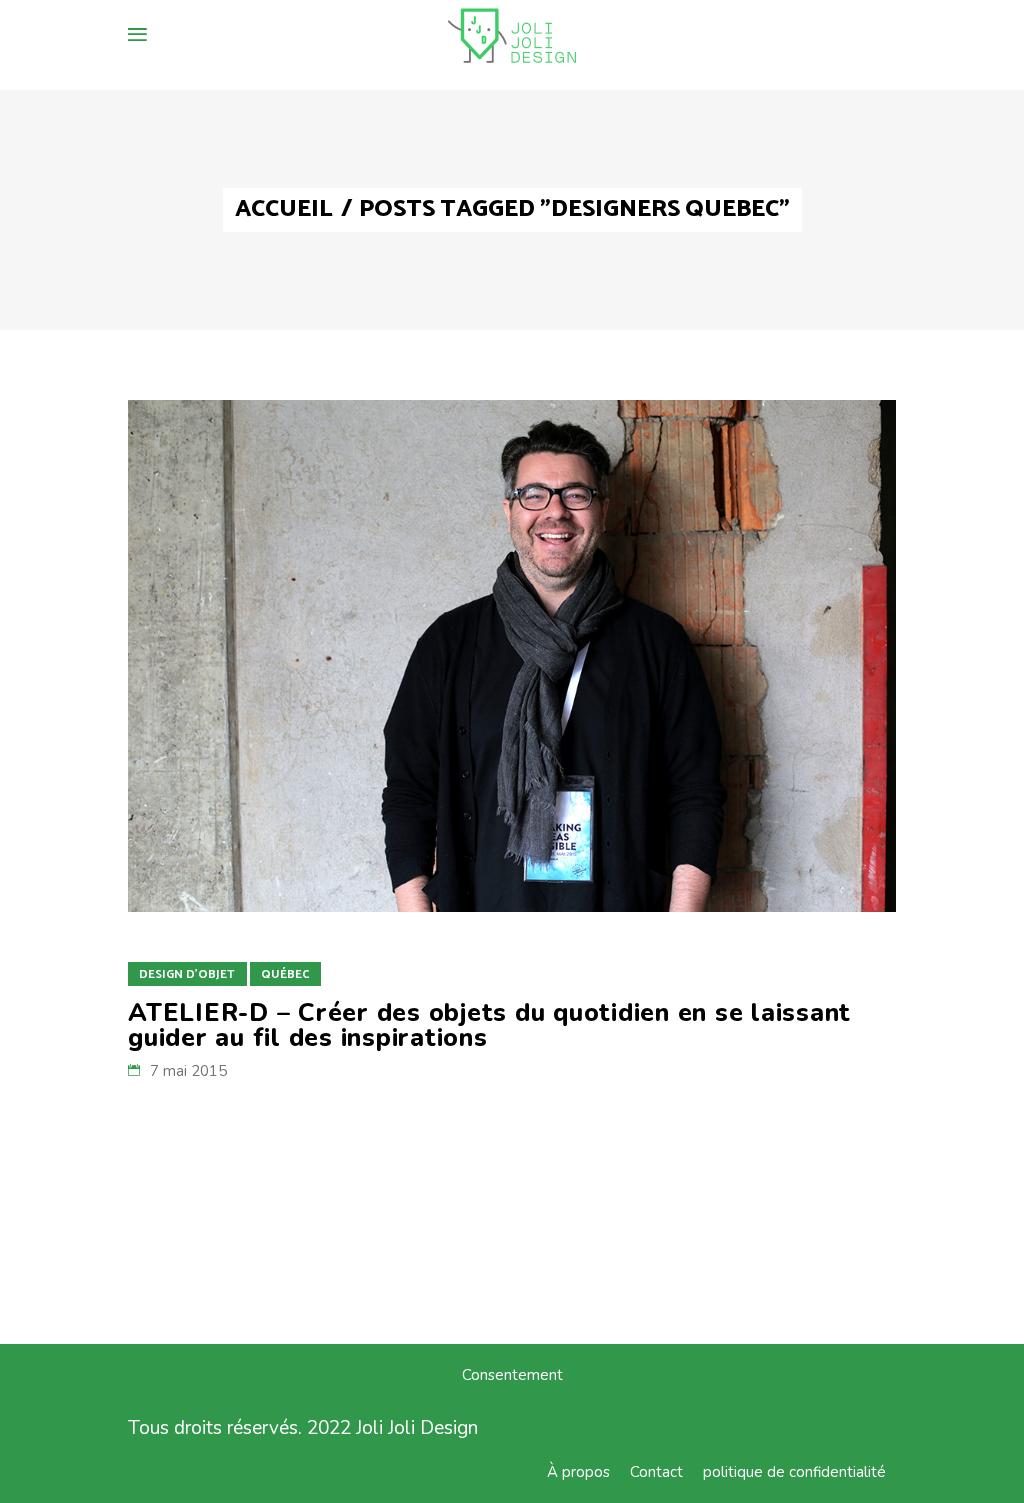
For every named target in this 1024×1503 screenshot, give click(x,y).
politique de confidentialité (794, 1472)
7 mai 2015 (188, 1071)
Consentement (512, 1375)
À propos (578, 1472)
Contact (656, 1472)
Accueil (284, 210)
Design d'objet (187, 974)
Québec (285, 974)
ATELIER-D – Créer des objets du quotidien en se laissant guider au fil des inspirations (489, 1025)
